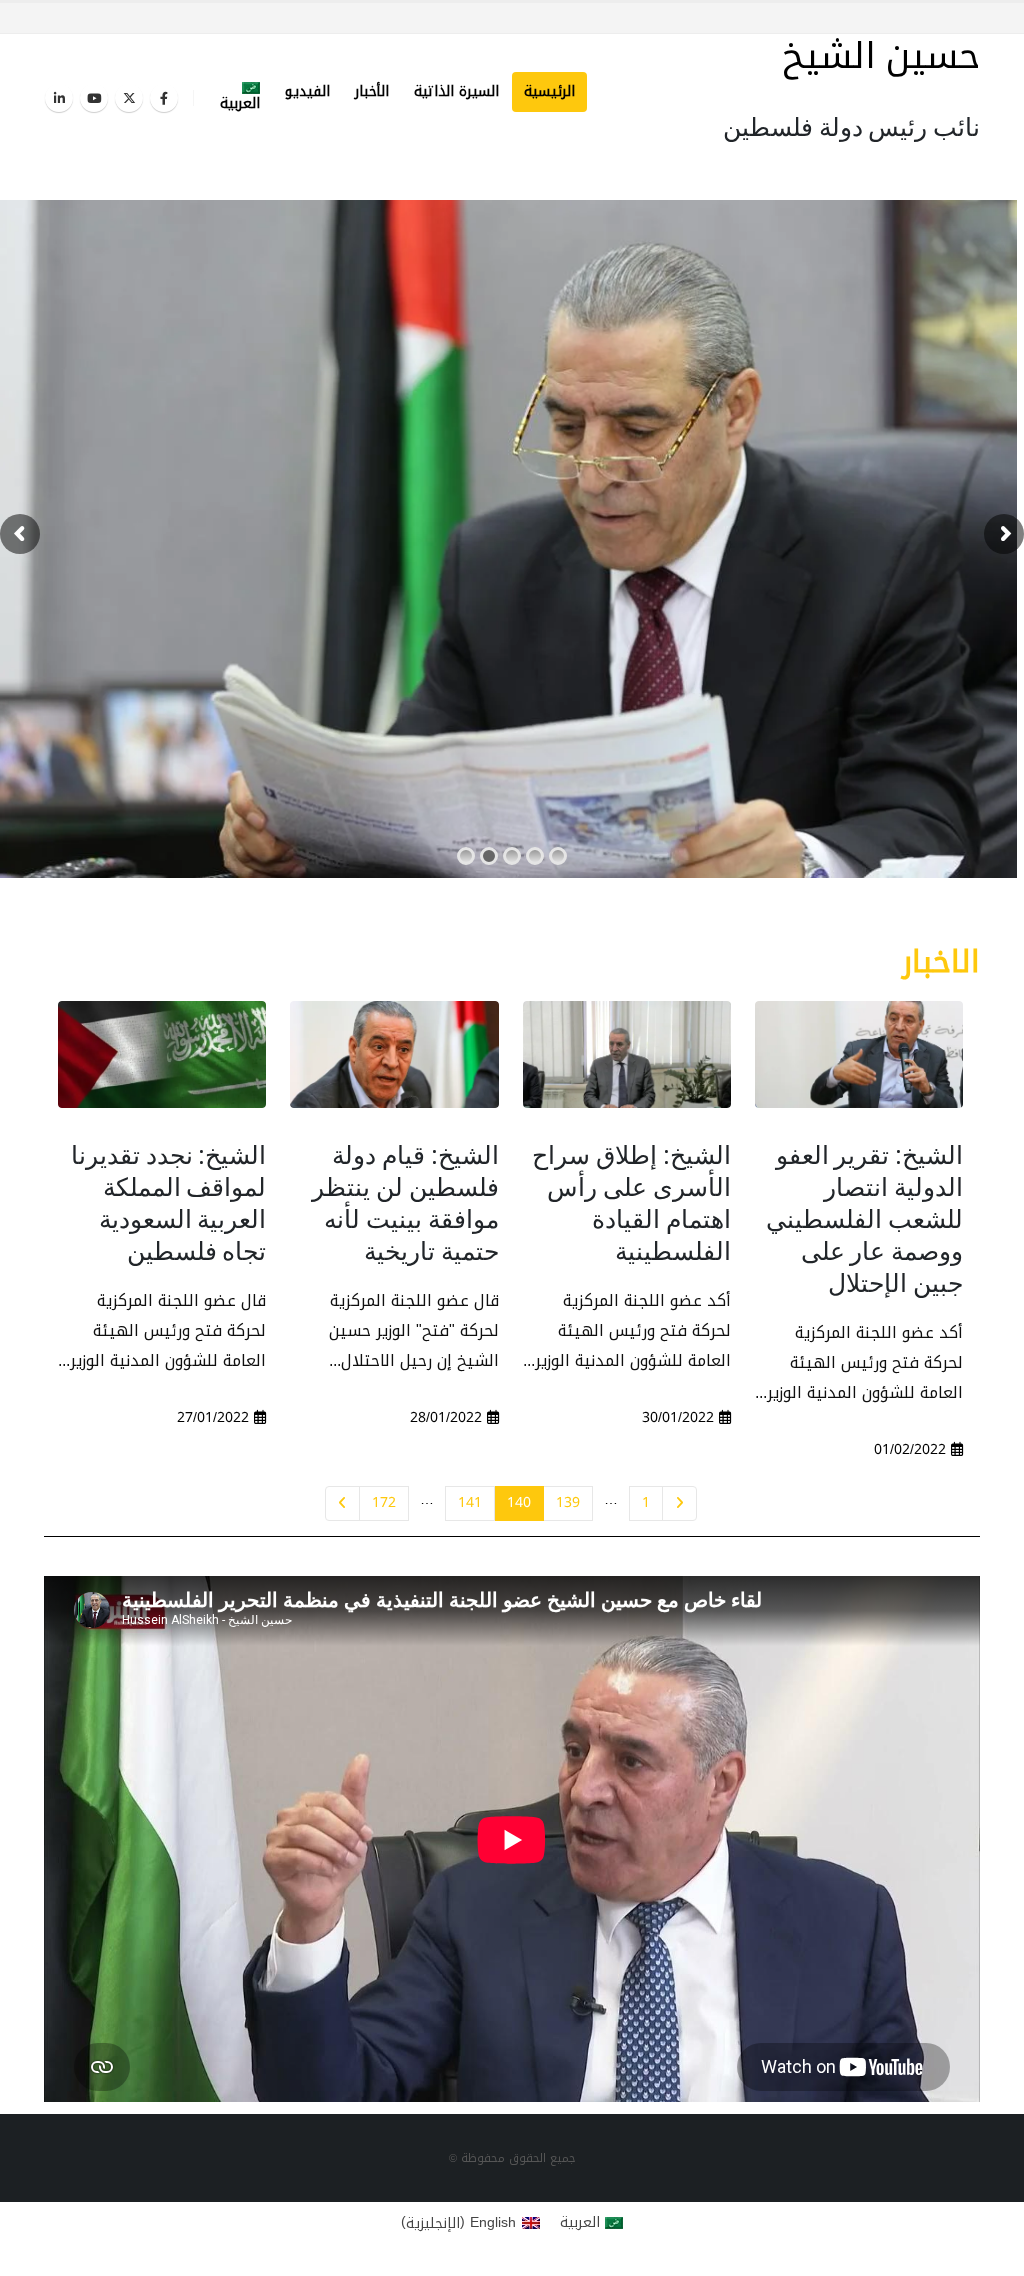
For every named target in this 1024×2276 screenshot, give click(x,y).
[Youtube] (94, 98)
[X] (129, 98)
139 (568, 1502)
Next (342, 1503)
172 (384, 1502)
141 (470, 1502)
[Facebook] (164, 98)
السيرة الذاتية (456, 91)
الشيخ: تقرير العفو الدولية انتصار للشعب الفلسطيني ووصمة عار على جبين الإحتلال (864, 1218)
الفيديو (307, 91)
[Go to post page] (859, 1054)
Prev (679, 1503)
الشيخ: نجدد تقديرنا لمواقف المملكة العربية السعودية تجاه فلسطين (169, 1202)
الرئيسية (549, 91)
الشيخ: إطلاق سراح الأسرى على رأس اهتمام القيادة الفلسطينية (631, 1202)
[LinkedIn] (59, 98)
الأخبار (372, 91)
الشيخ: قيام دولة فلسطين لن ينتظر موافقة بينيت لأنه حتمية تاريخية (405, 1202)
